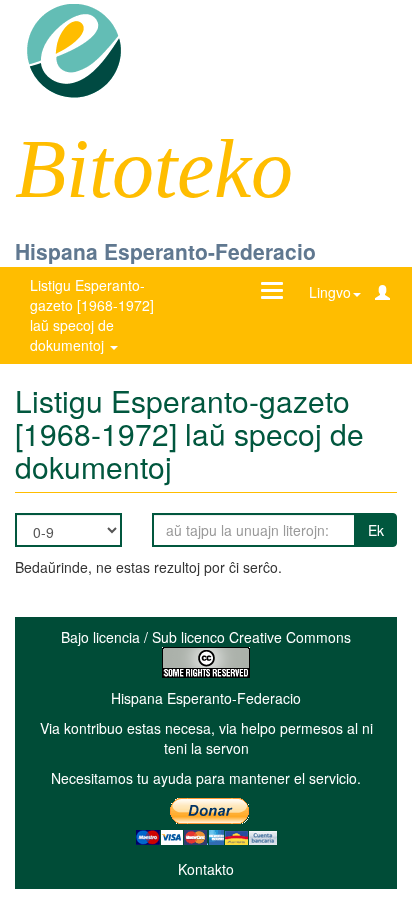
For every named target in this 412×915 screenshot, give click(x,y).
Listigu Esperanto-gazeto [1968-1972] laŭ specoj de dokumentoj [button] (92, 315)
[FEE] (73, 49)
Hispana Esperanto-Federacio (165, 251)
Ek (376, 530)
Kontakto (206, 869)
